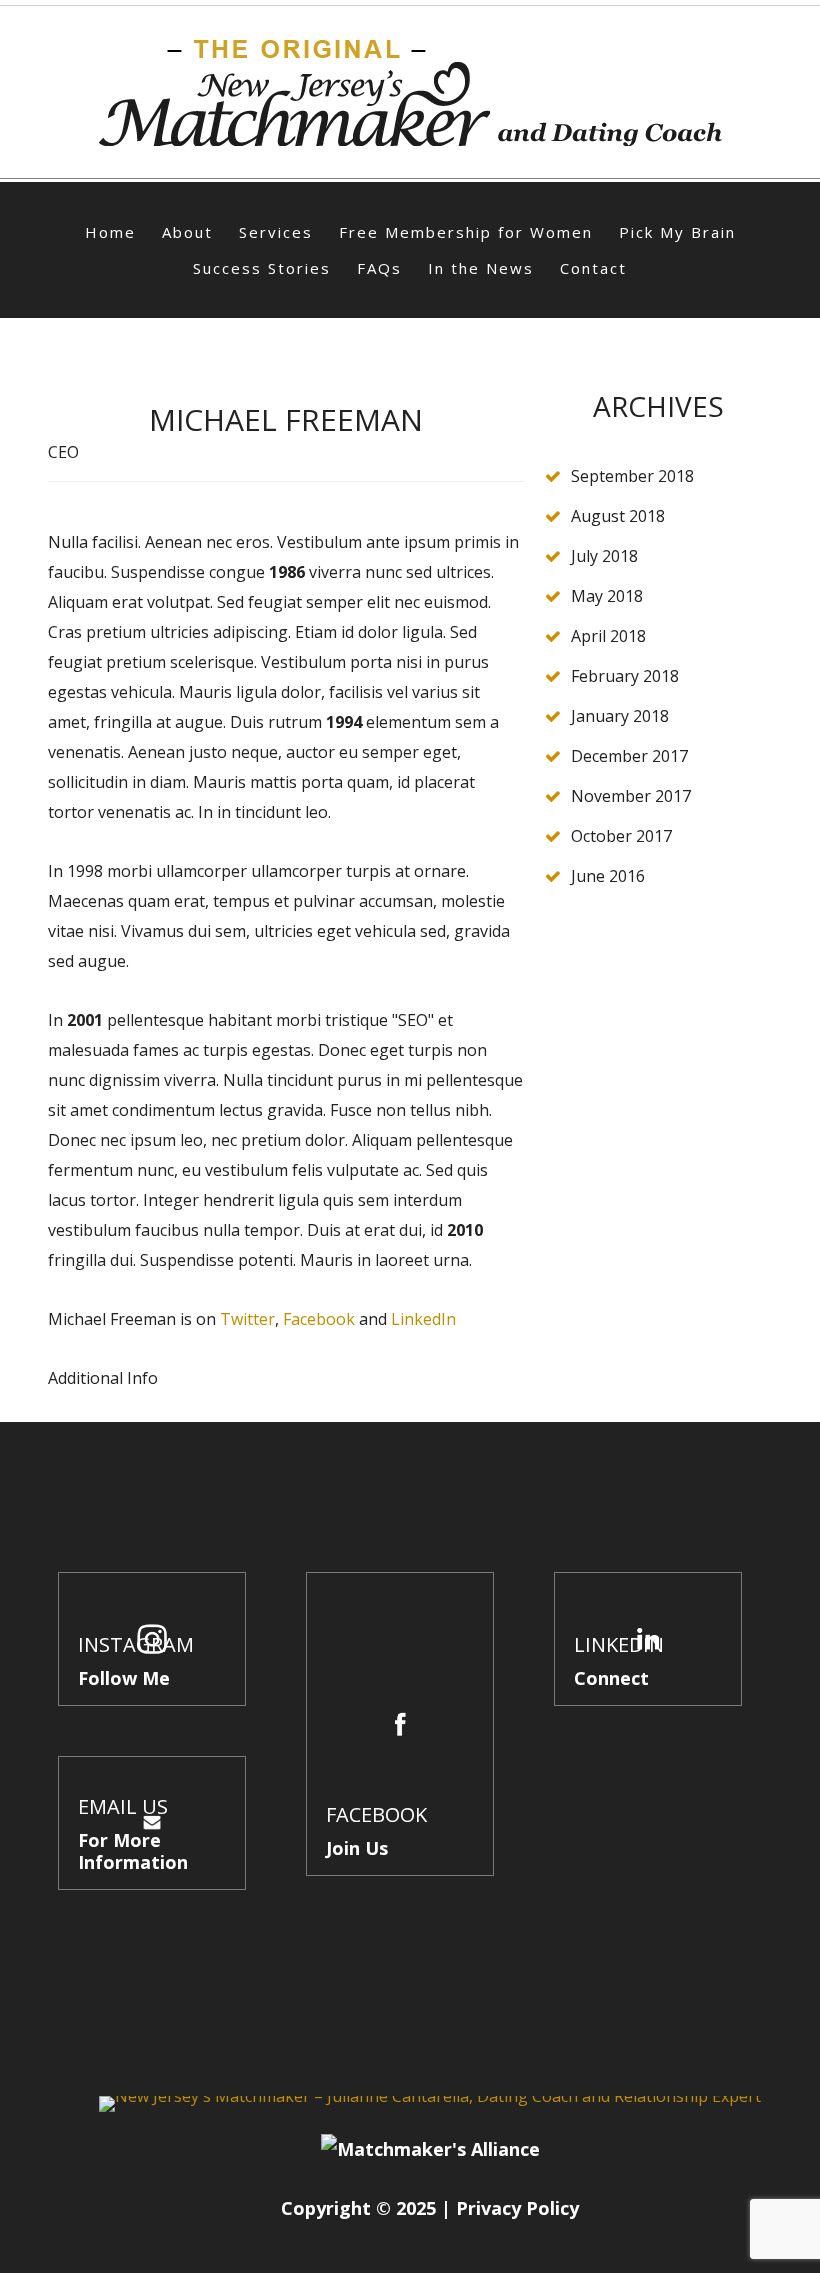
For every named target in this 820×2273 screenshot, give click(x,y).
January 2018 (620, 716)
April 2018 (608, 636)
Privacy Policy (517, 2208)
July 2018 (604, 556)
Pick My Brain (677, 232)
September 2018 (632, 476)
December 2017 (629, 756)
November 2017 (631, 796)
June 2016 (608, 876)
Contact (593, 268)
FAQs (379, 268)
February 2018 (625, 676)
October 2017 (621, 836)
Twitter (247, 1319)
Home (110, 232)
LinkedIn (423, 1319)
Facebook (319, 1319)
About (187, 232)
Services (276, 232)
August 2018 (618, 516)
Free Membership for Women (466, 232)
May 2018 (607, 596)
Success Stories (262, 268)
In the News (481, 268)
